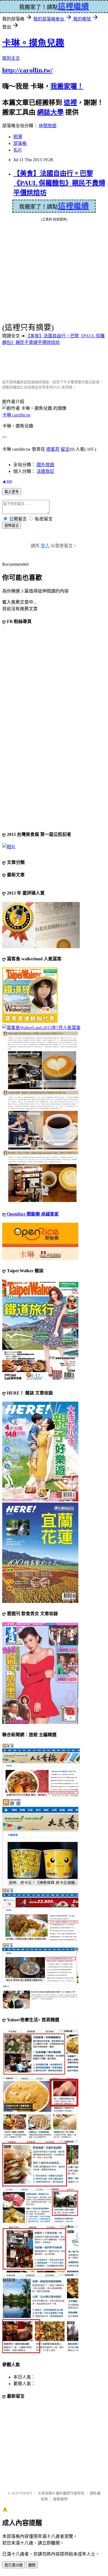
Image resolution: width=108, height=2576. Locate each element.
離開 (32, 2565)
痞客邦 (53, 449)
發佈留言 (12, 526)
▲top (7, 481)
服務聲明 (60, 2499)
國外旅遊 (45, 465)
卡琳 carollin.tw (16, 415)
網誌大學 (50, 112)
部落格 (20, 143)
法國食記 (45, 471)
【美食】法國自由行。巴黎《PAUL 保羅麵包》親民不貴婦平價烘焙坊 (59, 183)
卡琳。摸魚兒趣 (33, 43)
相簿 (18, 137)
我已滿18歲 (14, 2565)
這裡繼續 (73, 206)
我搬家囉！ (67, 86)
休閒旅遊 (48, 126)
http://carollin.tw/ (27, 70)
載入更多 (12, 492)
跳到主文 (11, 58)
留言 (65, 449)
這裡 (70, 103)
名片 (18, 150)
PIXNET (26, 2493)
